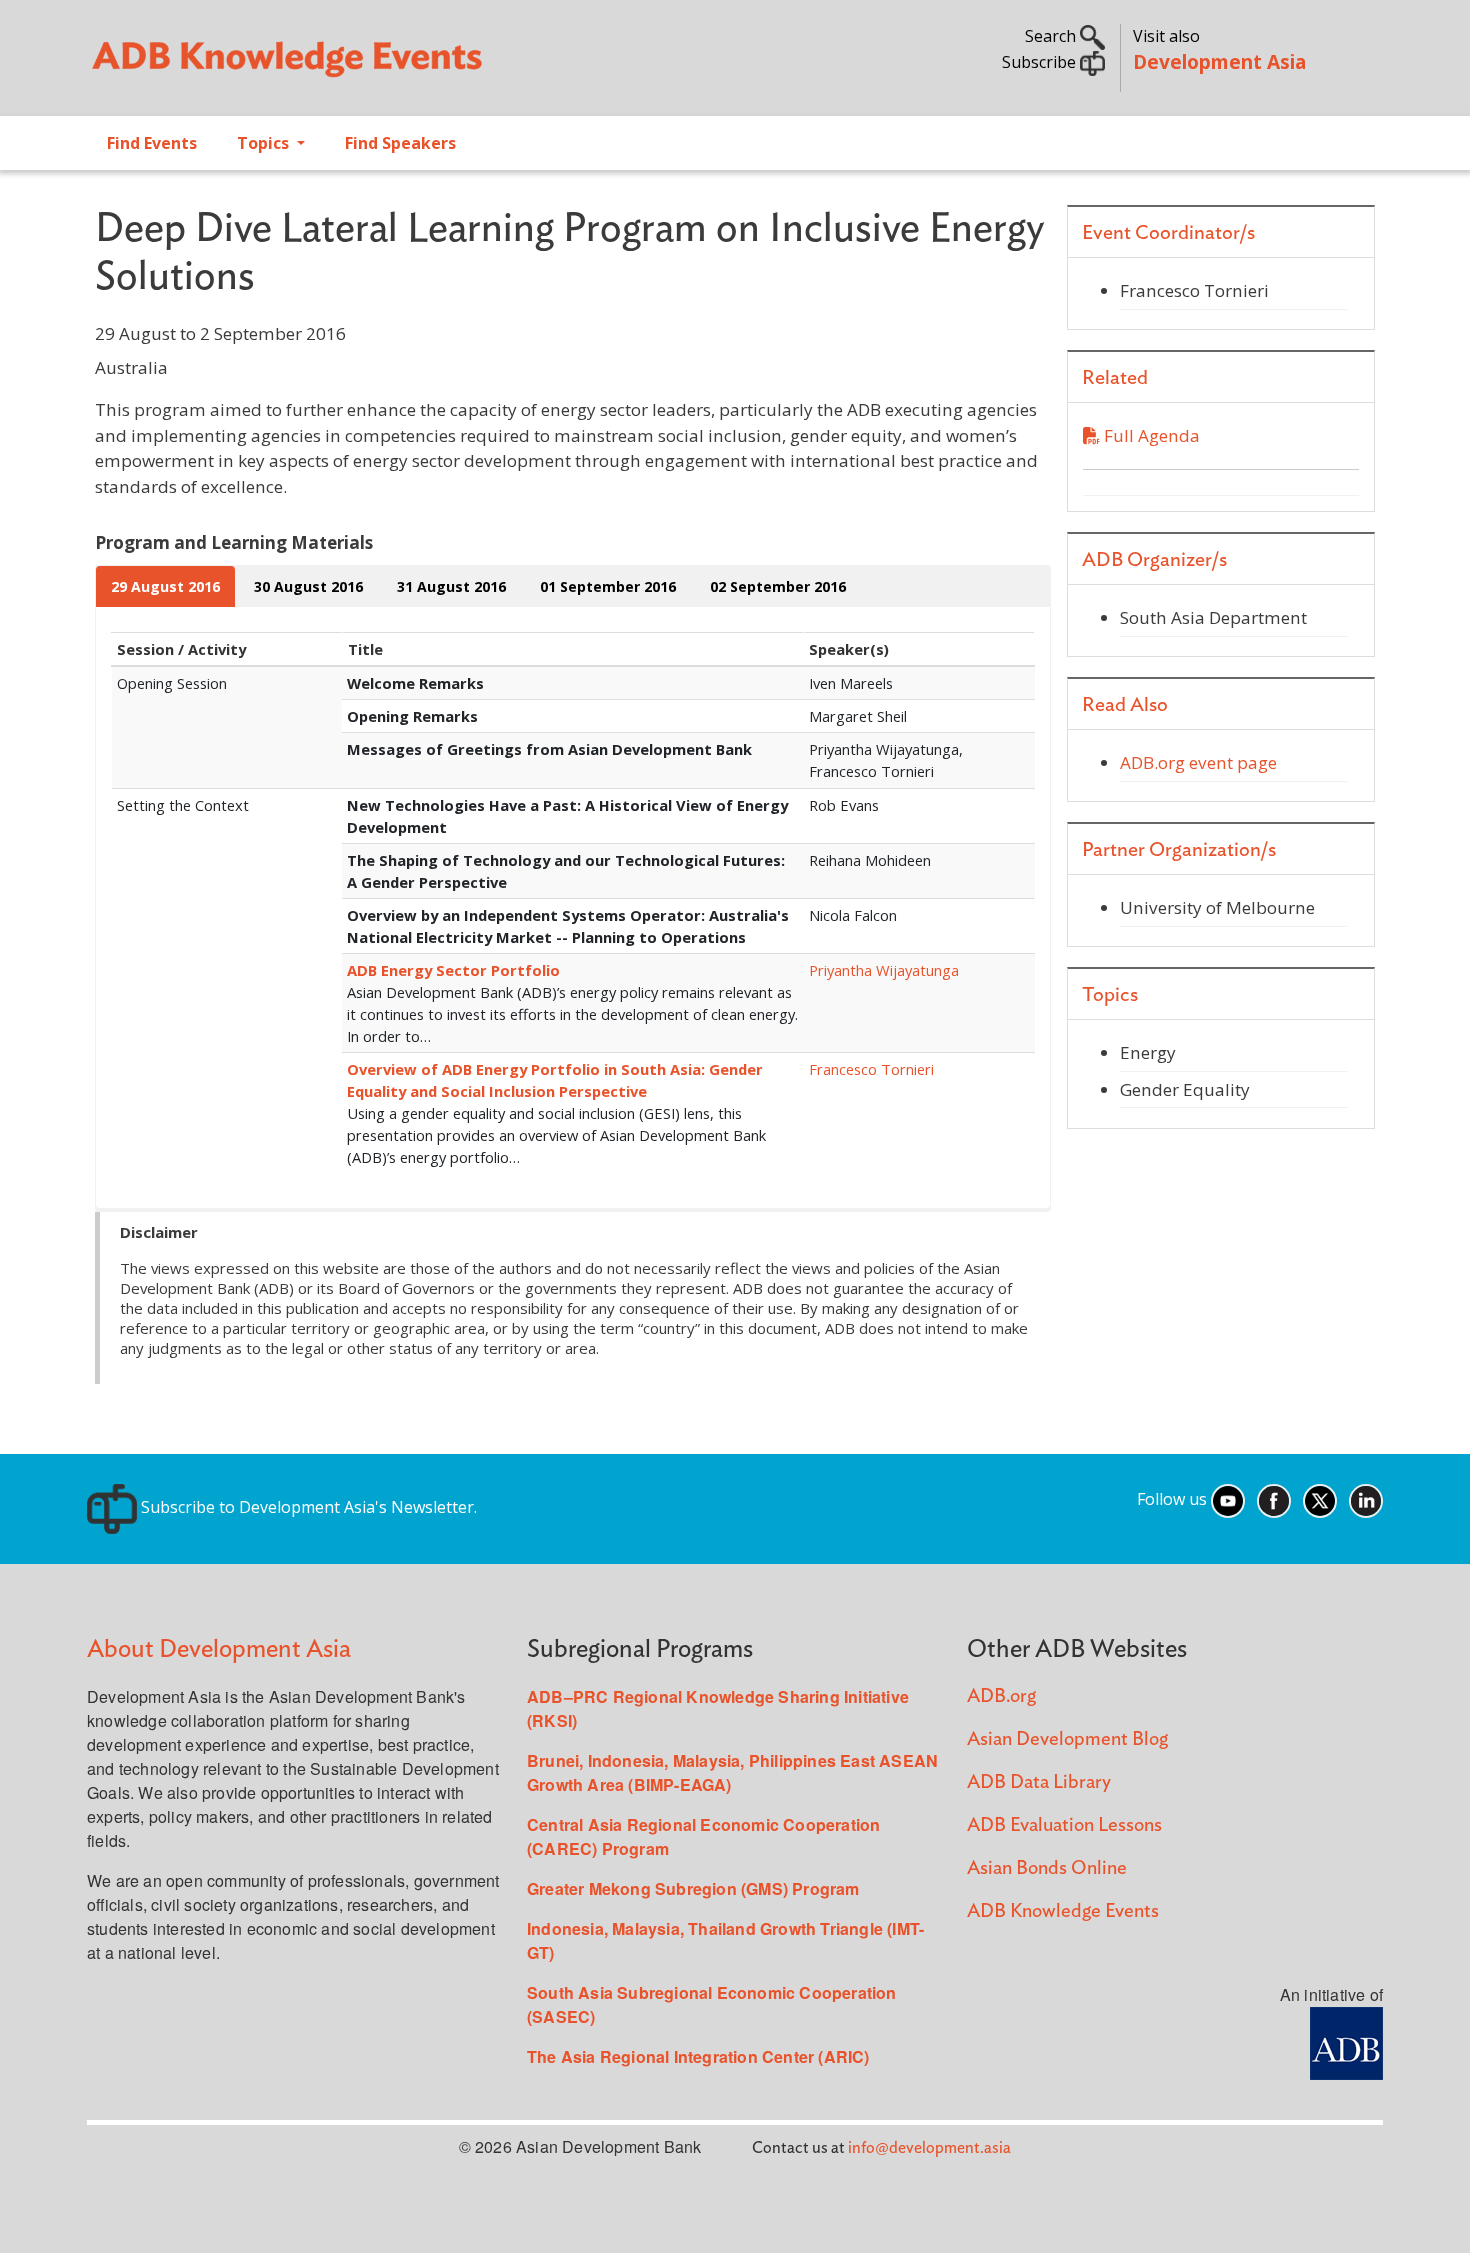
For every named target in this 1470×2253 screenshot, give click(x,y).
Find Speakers (400, 143)
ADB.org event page (1198, 762)
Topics (265, 143)
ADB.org (1001, 1696)
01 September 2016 (608, 586)
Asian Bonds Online (1047, 1868)
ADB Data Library (1039, 1782)
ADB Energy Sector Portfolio (453, 970)
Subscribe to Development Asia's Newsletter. (307, 1507)
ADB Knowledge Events (1063, 1911)
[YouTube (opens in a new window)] (1228, 1499)
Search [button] (1052, 36)
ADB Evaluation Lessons (1064, 1825)
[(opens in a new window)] (1346, 2041)
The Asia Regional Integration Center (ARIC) (698, 2056)
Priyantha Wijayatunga (884, 970)
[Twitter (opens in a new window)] (1320, 1499)
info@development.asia (929, 2148)
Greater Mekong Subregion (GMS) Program (693, 1888)
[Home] (401, 66)
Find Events (152, 143)
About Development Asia (219, 1649)
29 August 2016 (165, 586)
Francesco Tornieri (871, 1069)
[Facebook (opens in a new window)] (1274, 1499)
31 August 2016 (451, 586)
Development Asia (1219, 61)
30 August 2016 (308, 586)
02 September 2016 (778, 586)
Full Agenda (1150, 435)
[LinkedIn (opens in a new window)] (1366, 1499)
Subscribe (1041, 62)
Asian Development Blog (1067, 1739)
